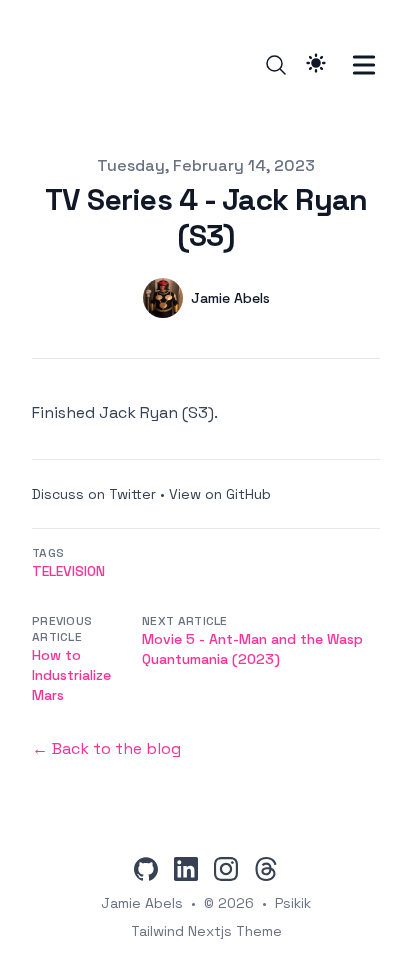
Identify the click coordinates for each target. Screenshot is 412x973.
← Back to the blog (106, 748)
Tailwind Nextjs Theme (206, 931)
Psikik (293, 903)
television (68, 571)
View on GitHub (220, 494)
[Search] (276, 65)
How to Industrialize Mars (71, 675)
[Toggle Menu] (364, 65)
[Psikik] (47, 65)
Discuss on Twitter (94, 494)
